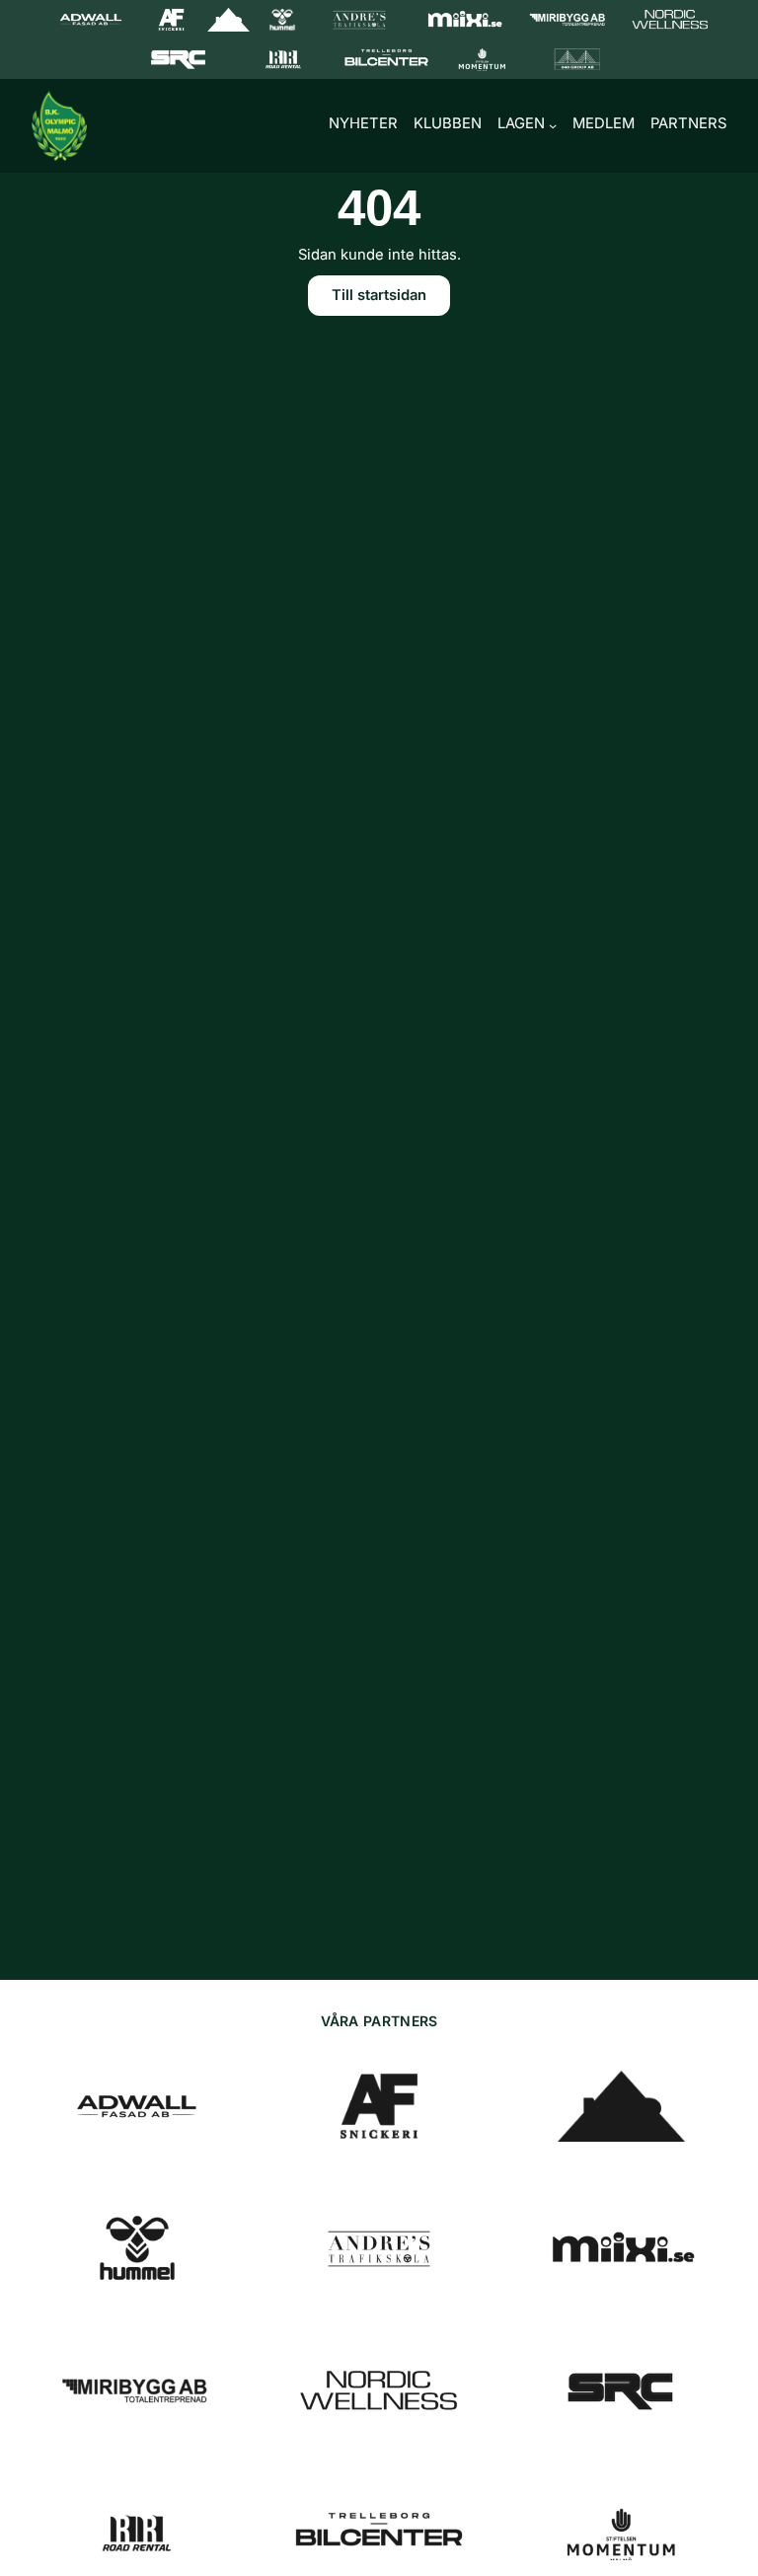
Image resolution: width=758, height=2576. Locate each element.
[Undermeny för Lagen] (553, 125)
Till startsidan (379, 295)
